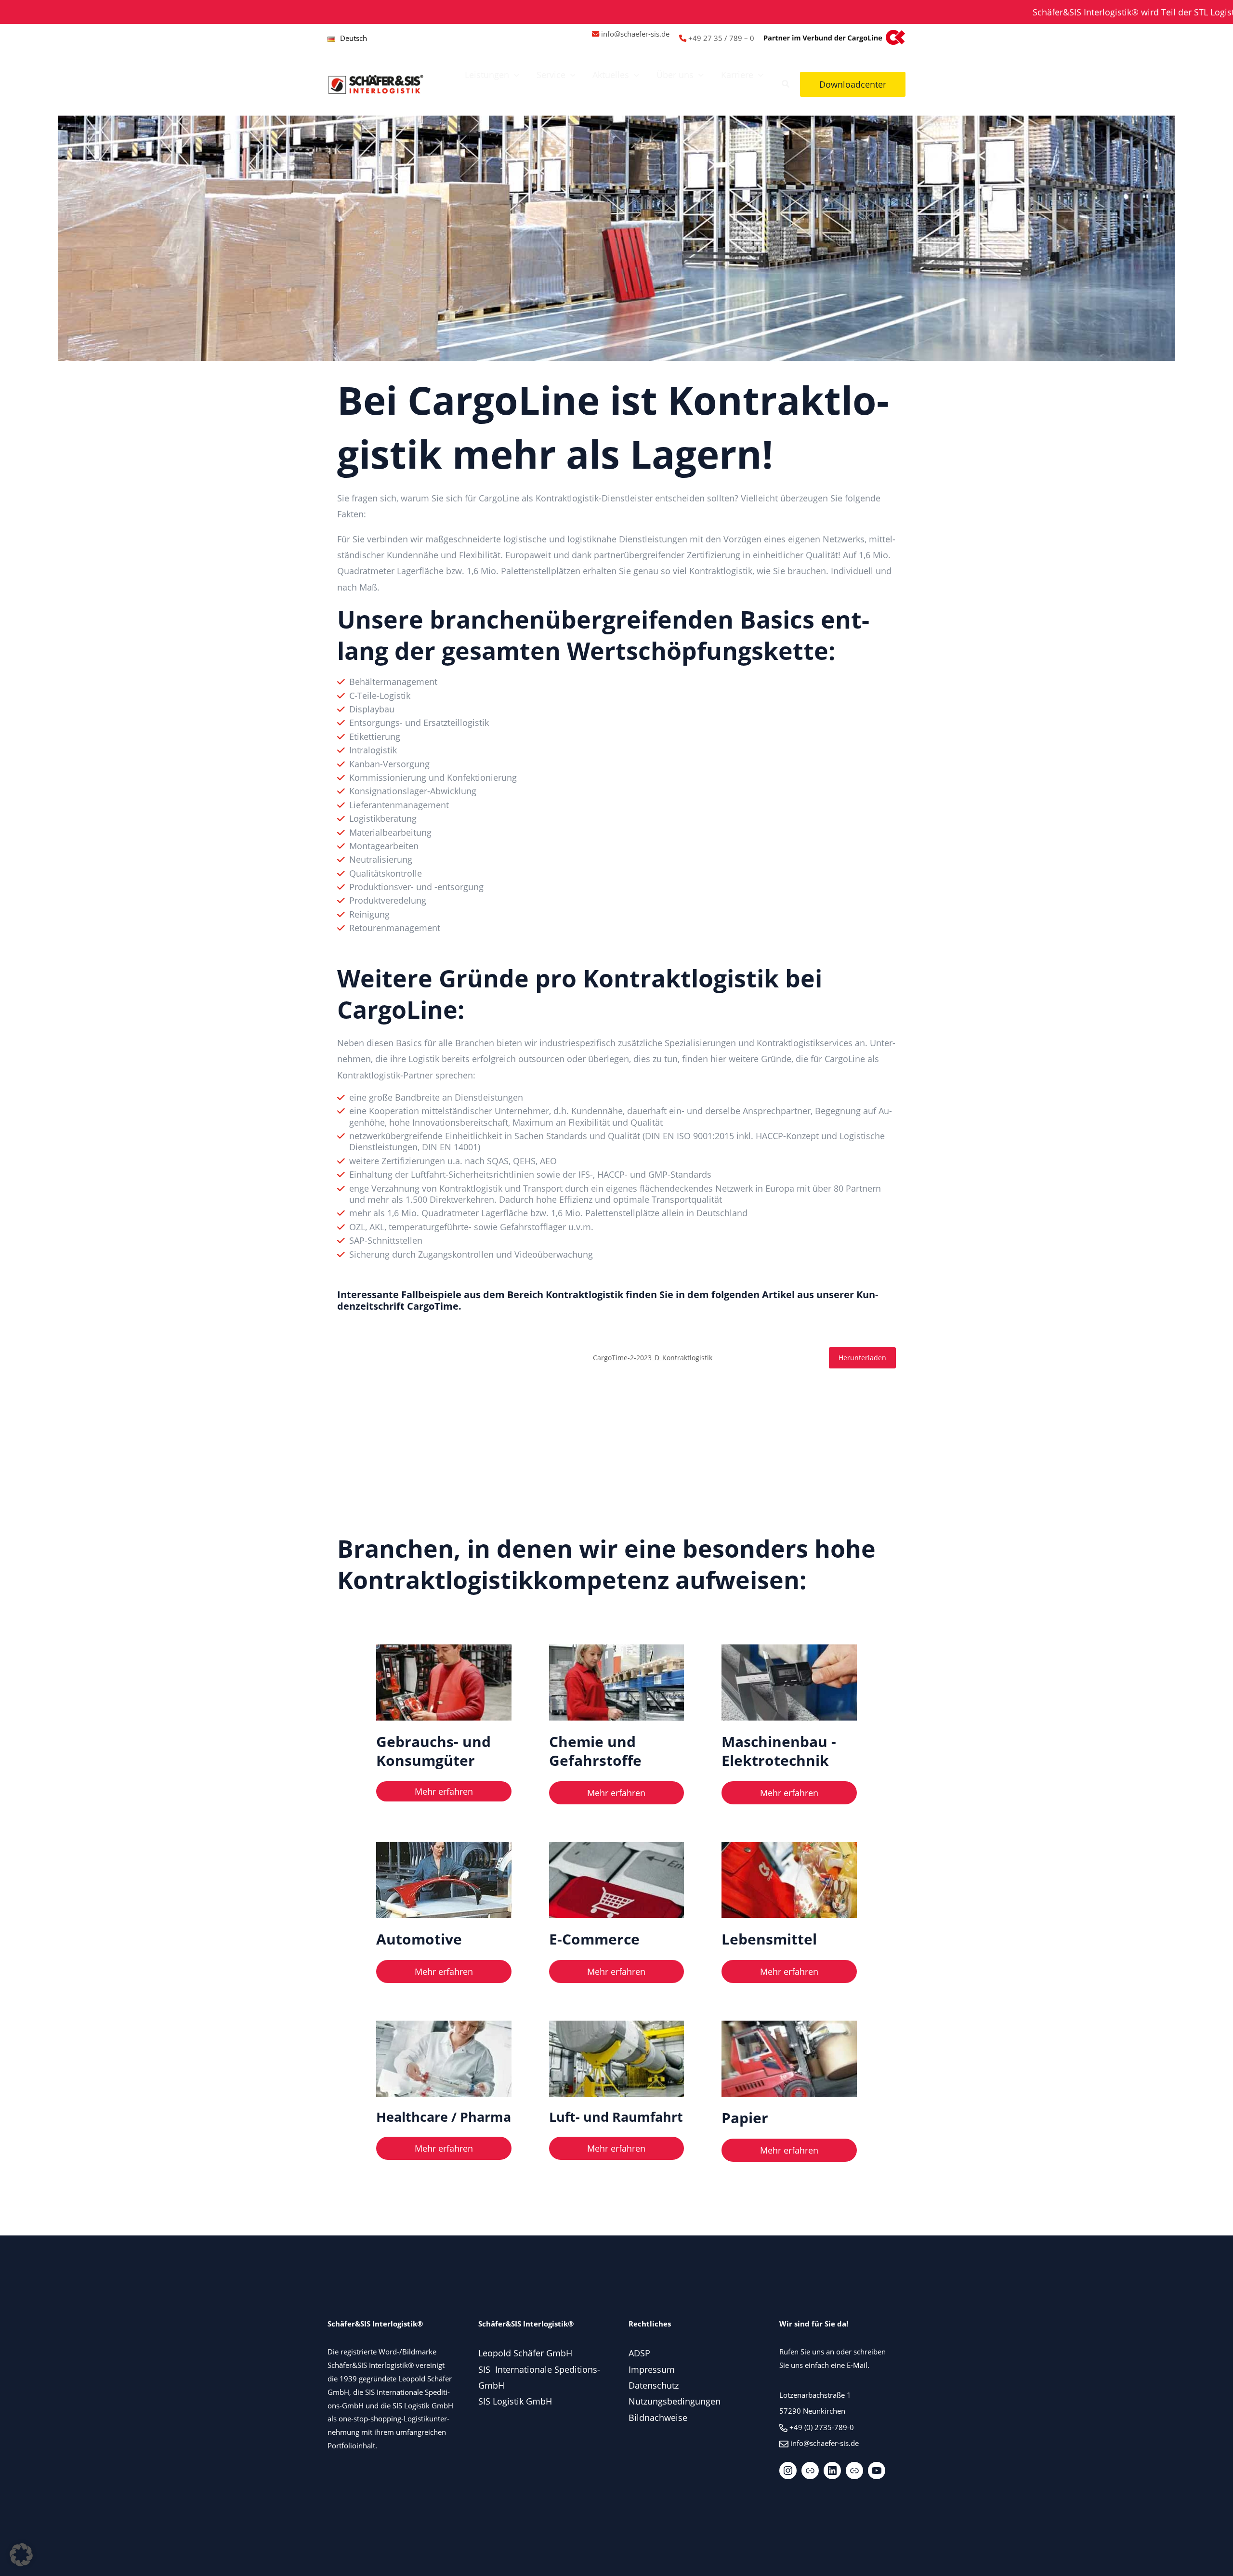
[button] (514, 75)
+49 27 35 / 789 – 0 (721, 38)
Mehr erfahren (444, 1791)
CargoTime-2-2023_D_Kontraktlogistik (653, 1358)
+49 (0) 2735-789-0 (822, 2427)
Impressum (652, 2369)
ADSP (639, 2353)
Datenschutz (654, 2385)
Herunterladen (862, 1358)
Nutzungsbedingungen (675, 2401)
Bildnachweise (658, 2418)
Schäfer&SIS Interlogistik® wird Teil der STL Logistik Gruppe (1052, 12)
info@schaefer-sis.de (635, 34)
